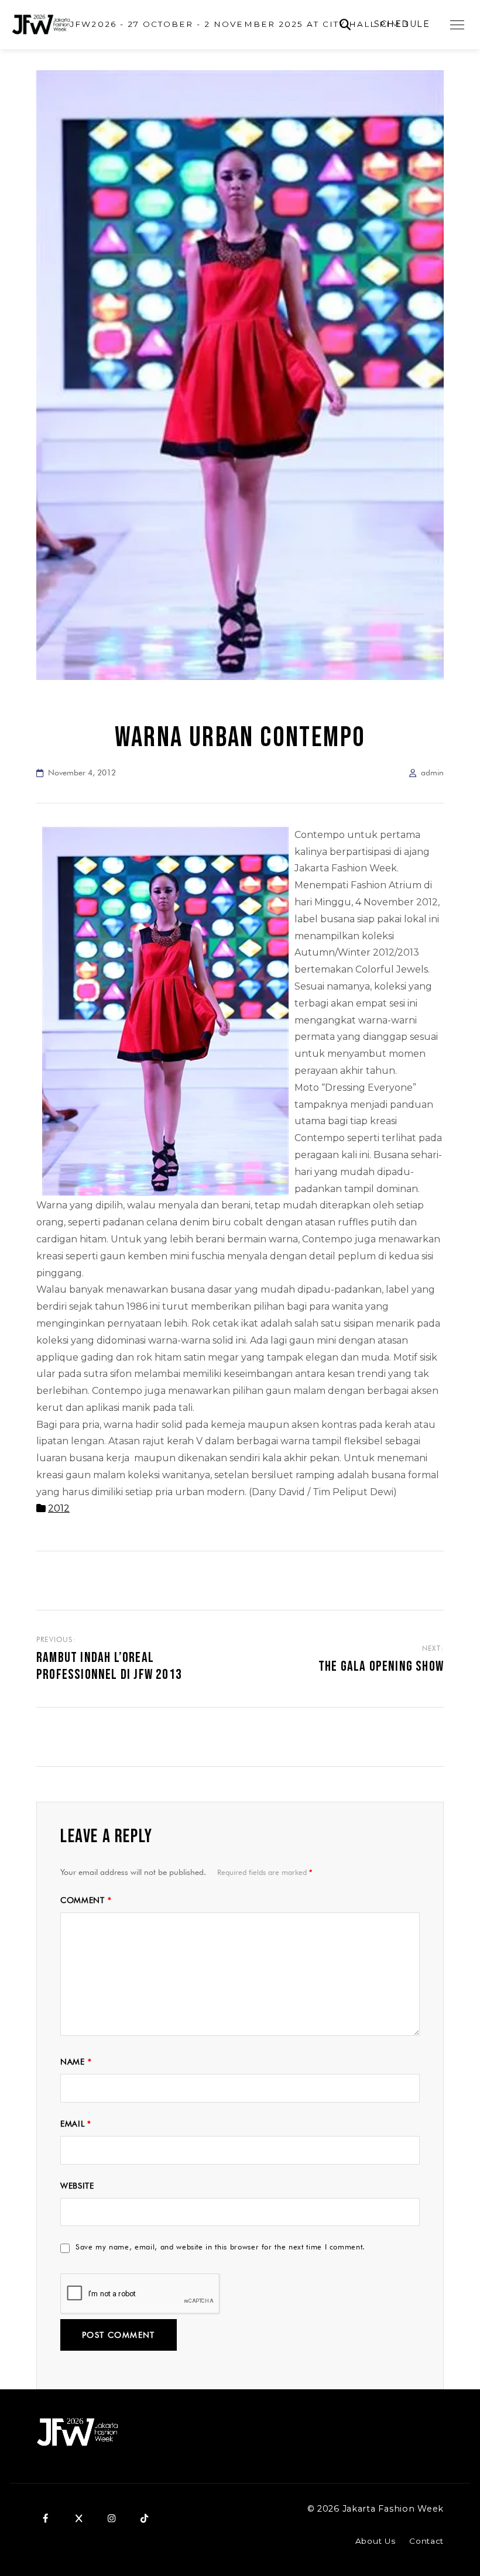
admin (432, 772)
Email (76, 2124)
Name (76, 2062)
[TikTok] (144, 2518)
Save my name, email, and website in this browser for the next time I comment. (220, 2247)
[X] (78, 2518)
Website (77, 2186)
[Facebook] (46, 2518)
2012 (59, 1508)
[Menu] (457, 25)
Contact (426, 2541)
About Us (375, 2541)
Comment (86, 1900)
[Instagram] (111, 2518)
